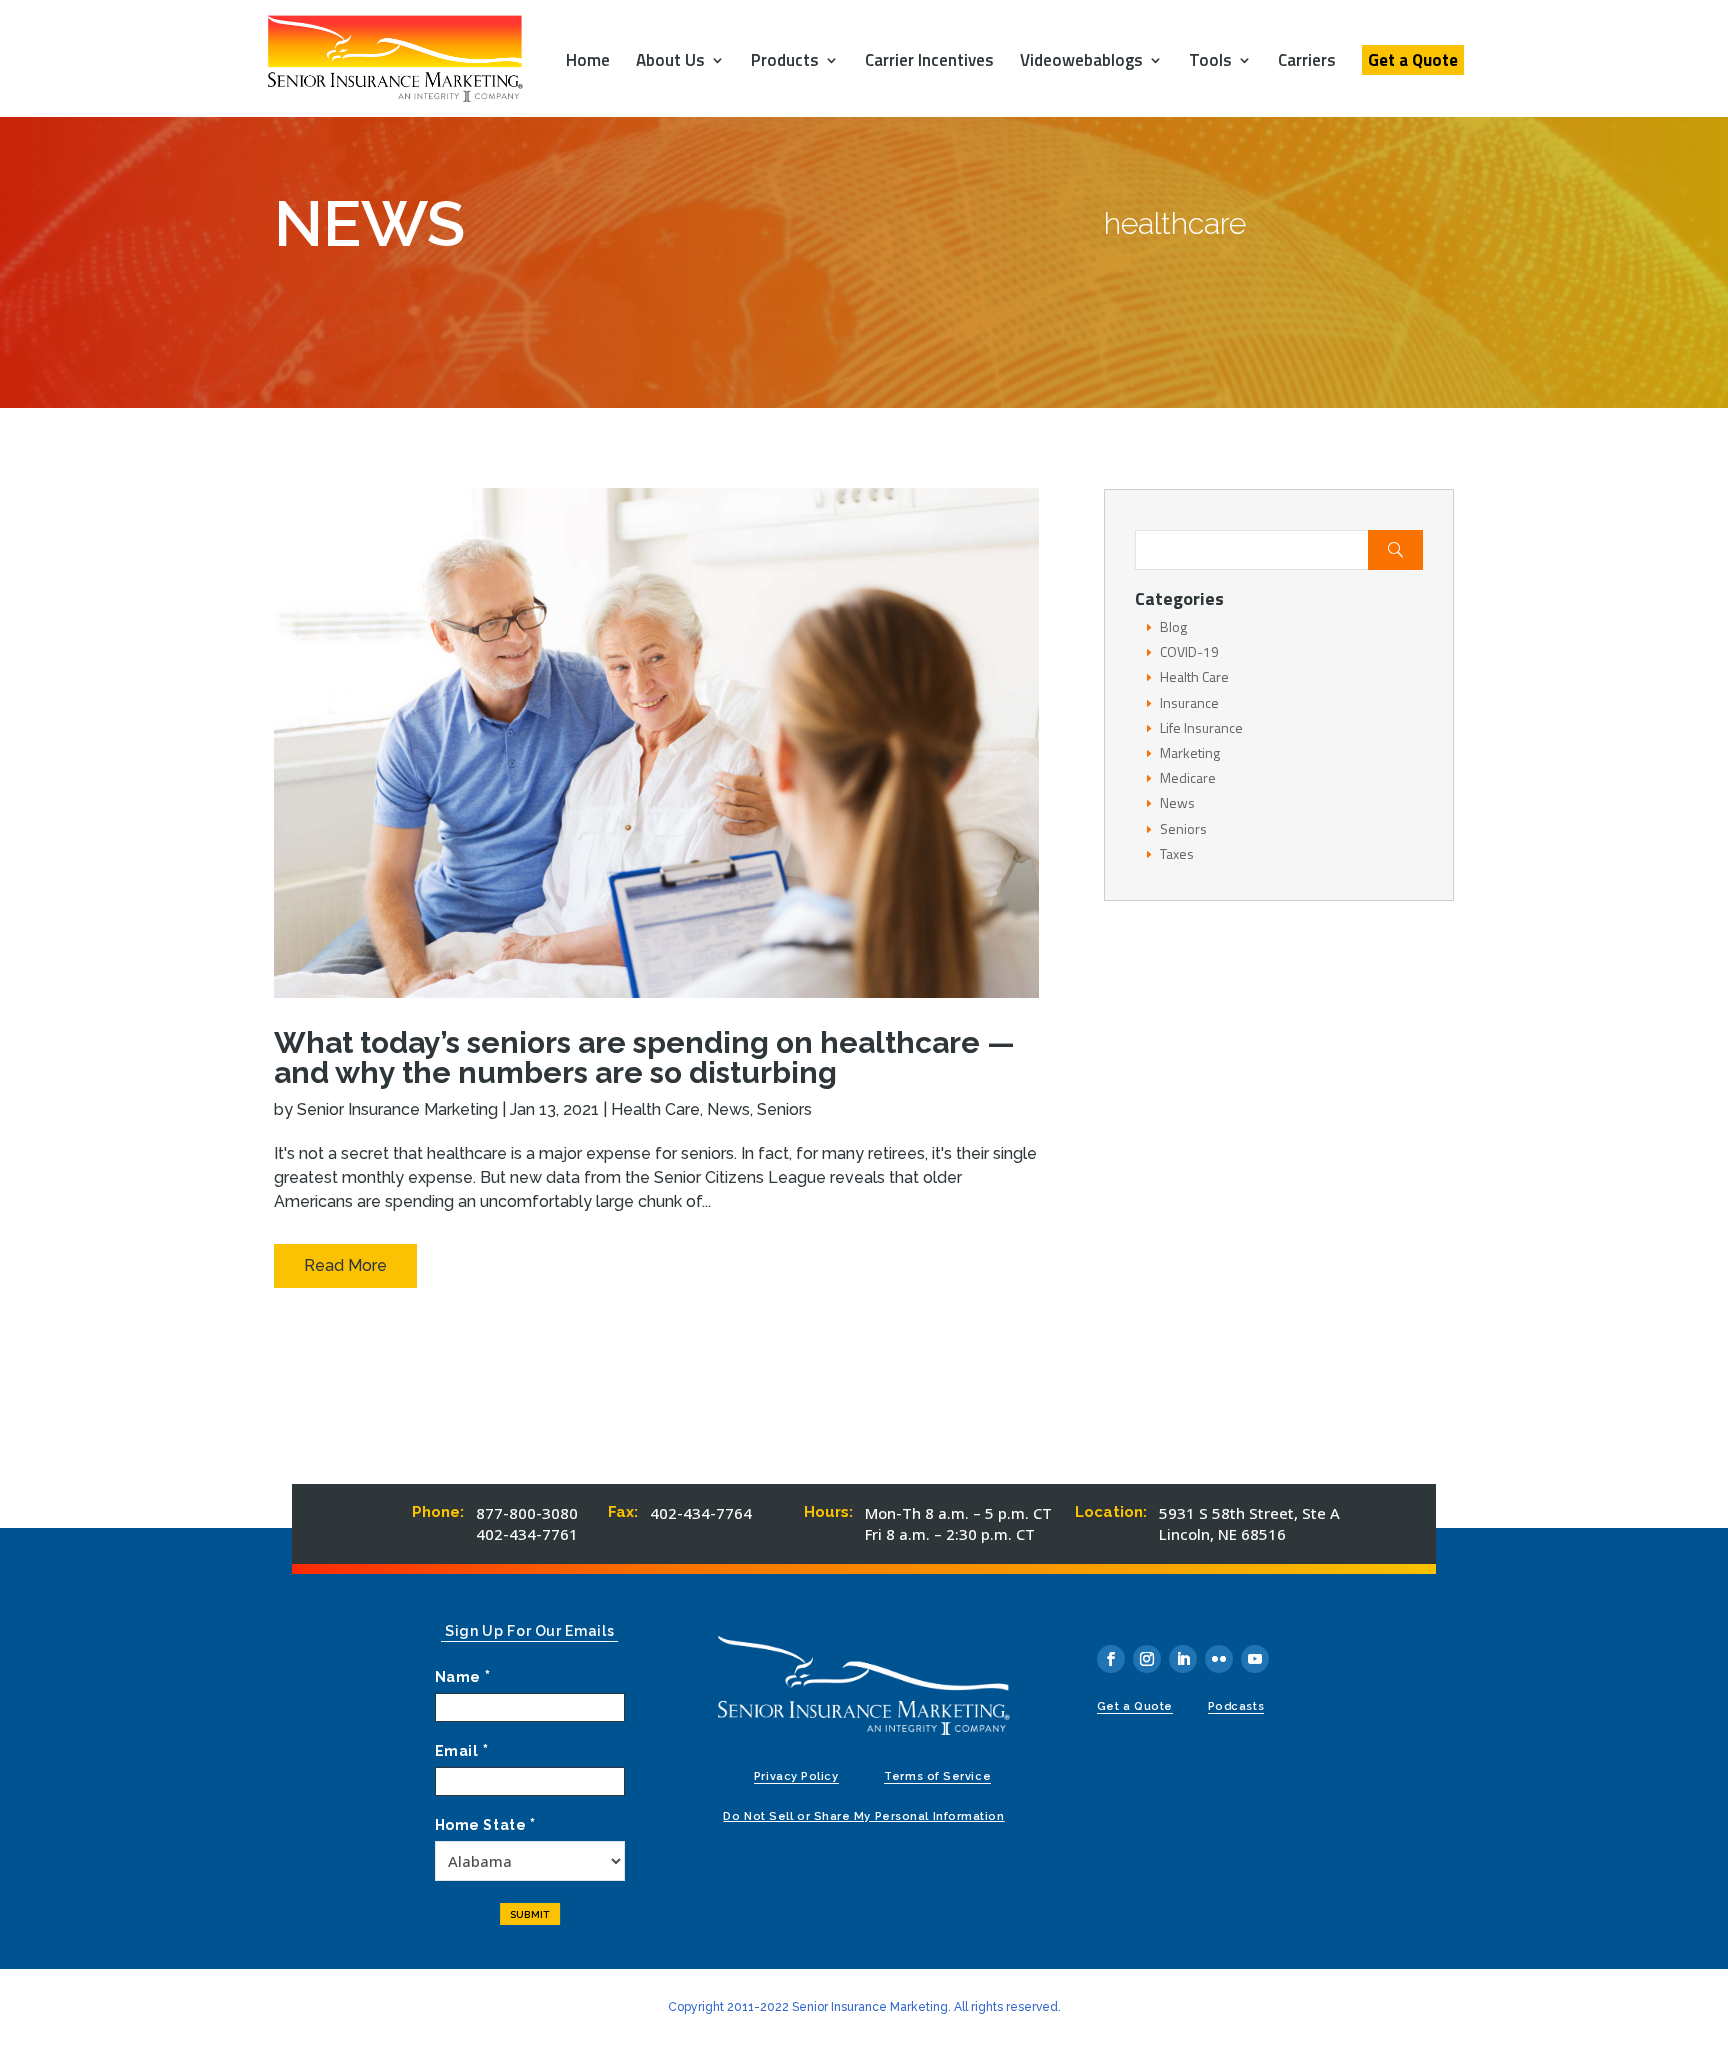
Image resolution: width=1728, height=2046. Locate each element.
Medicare (1188, 777)
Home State (485, 1825)
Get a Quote (1413, 60)
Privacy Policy (796, 1776)
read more (345, 1265)
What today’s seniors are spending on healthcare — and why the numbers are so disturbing (644, 1057)
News (728, 1109)
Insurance (1189, 702)
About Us (670, 63)
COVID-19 (1189, 651)
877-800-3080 (527, 1513)
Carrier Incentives (929, 63)
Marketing (1190, 752)
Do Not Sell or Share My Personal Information (863, 1816)
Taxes (1177, 853)
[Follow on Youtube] (1255, 1659)
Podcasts (1236, 1706)
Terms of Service (937, 1776)
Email (461, 1751)
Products (785, 63)
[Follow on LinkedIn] (1183, 1659)
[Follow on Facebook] (1111, 1659)
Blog (1173, 626)
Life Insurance (1201, 727)
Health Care (655, 1109)
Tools (1210, 63)
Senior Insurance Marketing (397, 1109)
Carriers (1307, 63)
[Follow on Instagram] (1147, 1659)
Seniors (784, 1109)
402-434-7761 (527, 1534)
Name (463, 1677)
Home (588, 63)
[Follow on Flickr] (1219, 1659)
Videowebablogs (1081, 63)
